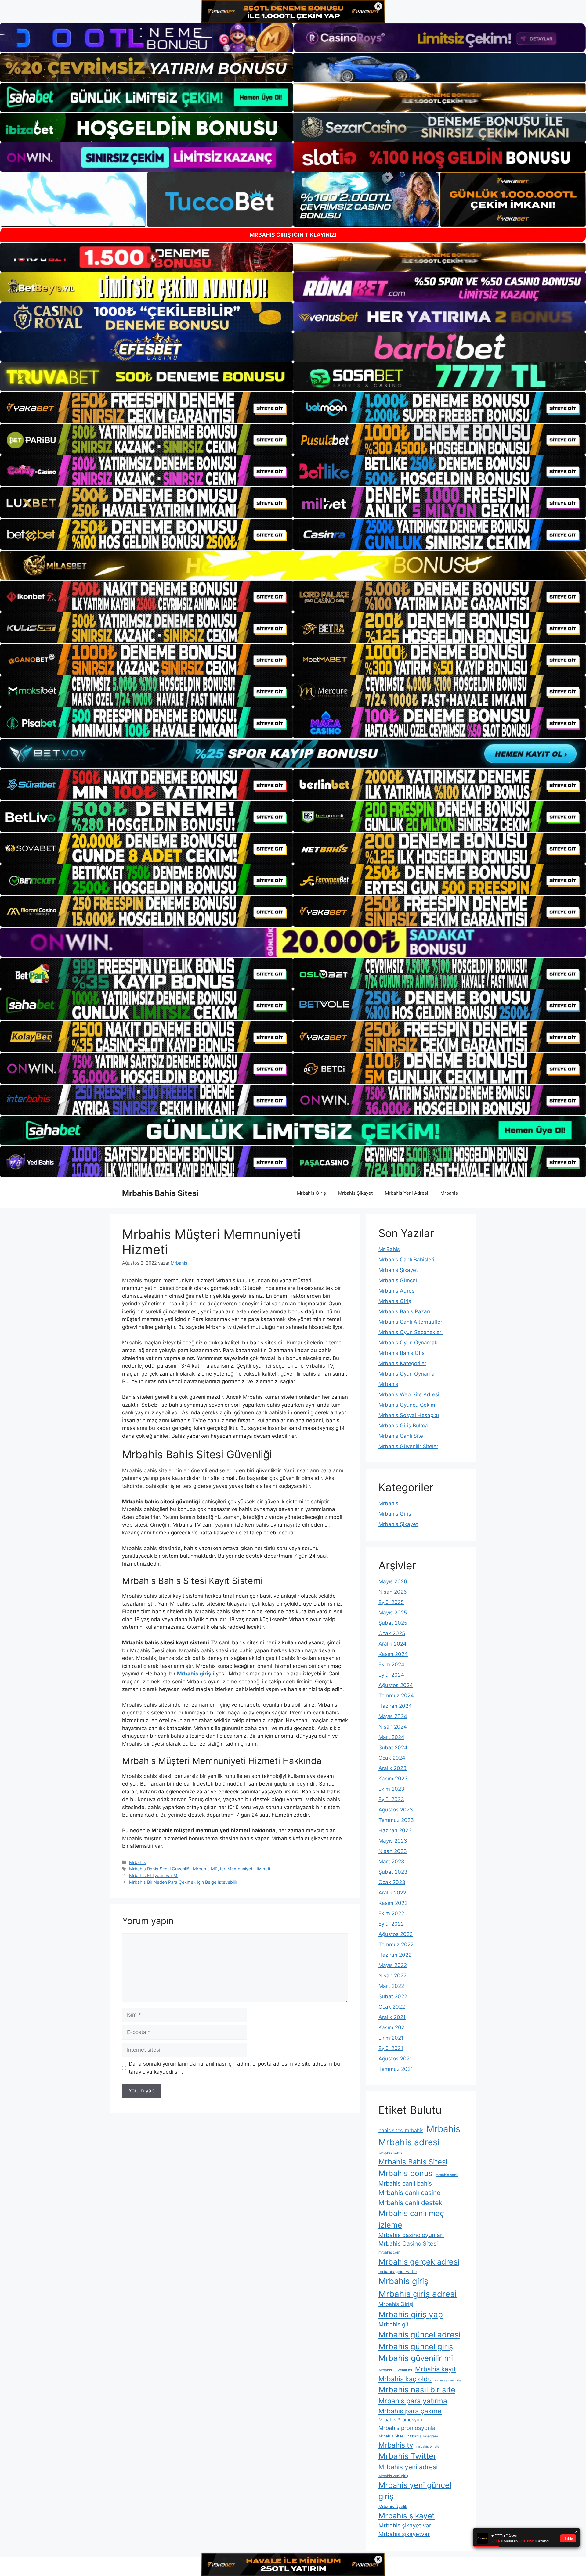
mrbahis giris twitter (398, 2272)
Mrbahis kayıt (436, 2369)
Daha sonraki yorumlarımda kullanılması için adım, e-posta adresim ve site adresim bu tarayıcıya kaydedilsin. (234, 2068)
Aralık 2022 (392, 1893)
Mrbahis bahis (390, 2153)
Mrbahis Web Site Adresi (409, 1394)
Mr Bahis (389, 1249)
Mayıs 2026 (393, 1581)
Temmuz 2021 (396, 2069)
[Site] (146, 408)
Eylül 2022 (391, 1924)
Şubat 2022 (393, 1996)
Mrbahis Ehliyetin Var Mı (154, 1875)
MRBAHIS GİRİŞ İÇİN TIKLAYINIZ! (293, 235)
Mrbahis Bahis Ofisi (402, 1353)
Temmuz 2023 (396, 1820)
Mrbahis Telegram (423, 2436)
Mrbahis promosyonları (409, 2428)
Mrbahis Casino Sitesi (408, 2243)
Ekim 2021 (391, 2038)
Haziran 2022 (395, 1955)
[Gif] (293, 565)
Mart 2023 (391, 1862)
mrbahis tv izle (428, 2446)
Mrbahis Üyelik (393, 2506)
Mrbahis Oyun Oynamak (408, 1343)
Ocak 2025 (392, 1633)
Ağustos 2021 (395, 2059)
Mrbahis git (394, 2324)
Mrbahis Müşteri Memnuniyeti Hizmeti (232, 1869)
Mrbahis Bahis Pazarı (404, 1311)
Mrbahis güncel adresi (419, 2335)
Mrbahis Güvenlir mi (395, 2370)
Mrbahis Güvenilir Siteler (408, 1446)
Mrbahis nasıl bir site (417, 2389)
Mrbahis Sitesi (392, 2436)
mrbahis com (389, 2252)
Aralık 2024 (392, 1644)
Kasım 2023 (393, 1779)
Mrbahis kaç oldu (405, 2379)
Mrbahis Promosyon (400, 2420)
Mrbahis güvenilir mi (416, 2358)
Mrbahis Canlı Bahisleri (406, 1260)
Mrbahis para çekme (410, 2411)
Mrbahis (449, 1193)
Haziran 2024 (395, 1706)
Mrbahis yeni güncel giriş (415, 2491)
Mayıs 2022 (393, 1965)
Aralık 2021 (392, 2017)
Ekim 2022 (391, 1913)
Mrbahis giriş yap (411, 2314)
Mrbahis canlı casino (410, 2193)
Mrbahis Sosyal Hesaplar (409, 1415)
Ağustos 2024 (396, 1685)
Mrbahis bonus (405, 2173)
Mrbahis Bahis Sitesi (160, 1193)
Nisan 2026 (393, 1592)
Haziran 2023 (395, 1830)
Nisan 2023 (393, 1851)
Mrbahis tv (396, 2445)
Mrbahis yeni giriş (393, 2476)
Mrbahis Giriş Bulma (403, 1426)
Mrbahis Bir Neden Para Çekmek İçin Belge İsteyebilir (183, 1882)
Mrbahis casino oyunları (411, 2235)
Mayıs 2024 (393, 1716)
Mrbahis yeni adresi (408, 2467)
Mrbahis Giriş (311, 1193)
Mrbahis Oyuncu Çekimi (407, 1405)
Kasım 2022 (393, 1903)
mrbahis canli (447, 2175)
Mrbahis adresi (409, 2142)
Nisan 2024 (393, 1727)
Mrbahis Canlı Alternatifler (410, 1322)
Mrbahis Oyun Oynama (407, 1374)
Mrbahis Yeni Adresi (407, 1193)
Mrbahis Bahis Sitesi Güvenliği (160, 1869)
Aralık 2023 (392, 1768)
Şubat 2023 (393, 1872)
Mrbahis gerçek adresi (419, 2262)
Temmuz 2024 (396, 1696)
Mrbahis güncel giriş (416, 2346)
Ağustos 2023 (396, 1810)
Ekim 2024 (391, 1664)
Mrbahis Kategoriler (402, 1363)
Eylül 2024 (391, 1675)
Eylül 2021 (391, 2048)
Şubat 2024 (393, 1747)
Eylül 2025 (391, 1602)
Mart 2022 (391, 1986)
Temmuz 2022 (396, 1945)
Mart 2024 (391, 1737)
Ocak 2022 (392, 2007)
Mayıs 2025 (393, 1613)
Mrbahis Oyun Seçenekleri (411, 1332)
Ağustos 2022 (396, 1934)
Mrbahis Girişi (396, 2304)
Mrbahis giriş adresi (418, 2294)
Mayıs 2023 (393, 1841)
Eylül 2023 (391, 1799)
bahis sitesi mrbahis (401, 2130)
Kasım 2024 (393, 1654)
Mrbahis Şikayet (355, 1193)
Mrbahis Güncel (398, 1280)
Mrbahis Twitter (407, 2456)
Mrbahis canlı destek (411, 2203)
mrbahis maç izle (448, 2380)
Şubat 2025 (393, 1623)
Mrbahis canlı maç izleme (411, 2219)
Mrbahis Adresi (397, 1291)
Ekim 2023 (391, 1789)
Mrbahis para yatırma (413, 2401)
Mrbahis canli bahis (405, 2183)
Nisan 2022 (392, 1976)
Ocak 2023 (392, 1882)
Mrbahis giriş (194, 1674)
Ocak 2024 (392, 1758)
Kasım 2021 (393, 2027)
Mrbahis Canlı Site (401, 1436)
